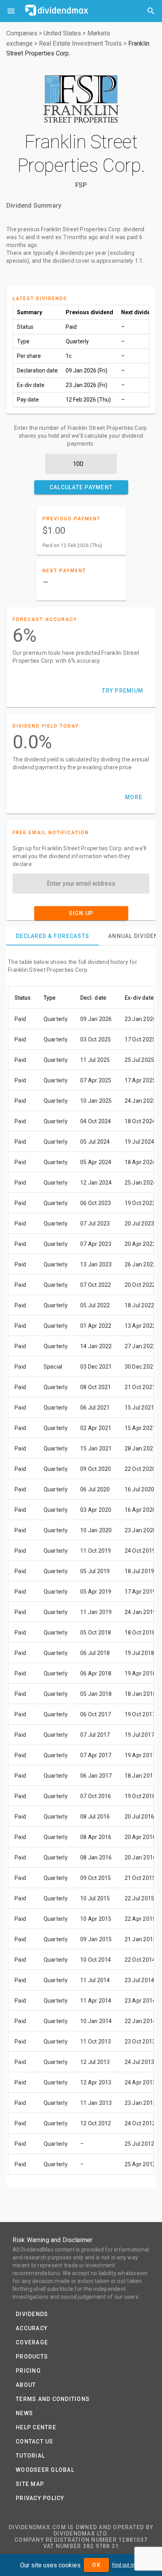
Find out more (127, 2565)
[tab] (52, 936)
